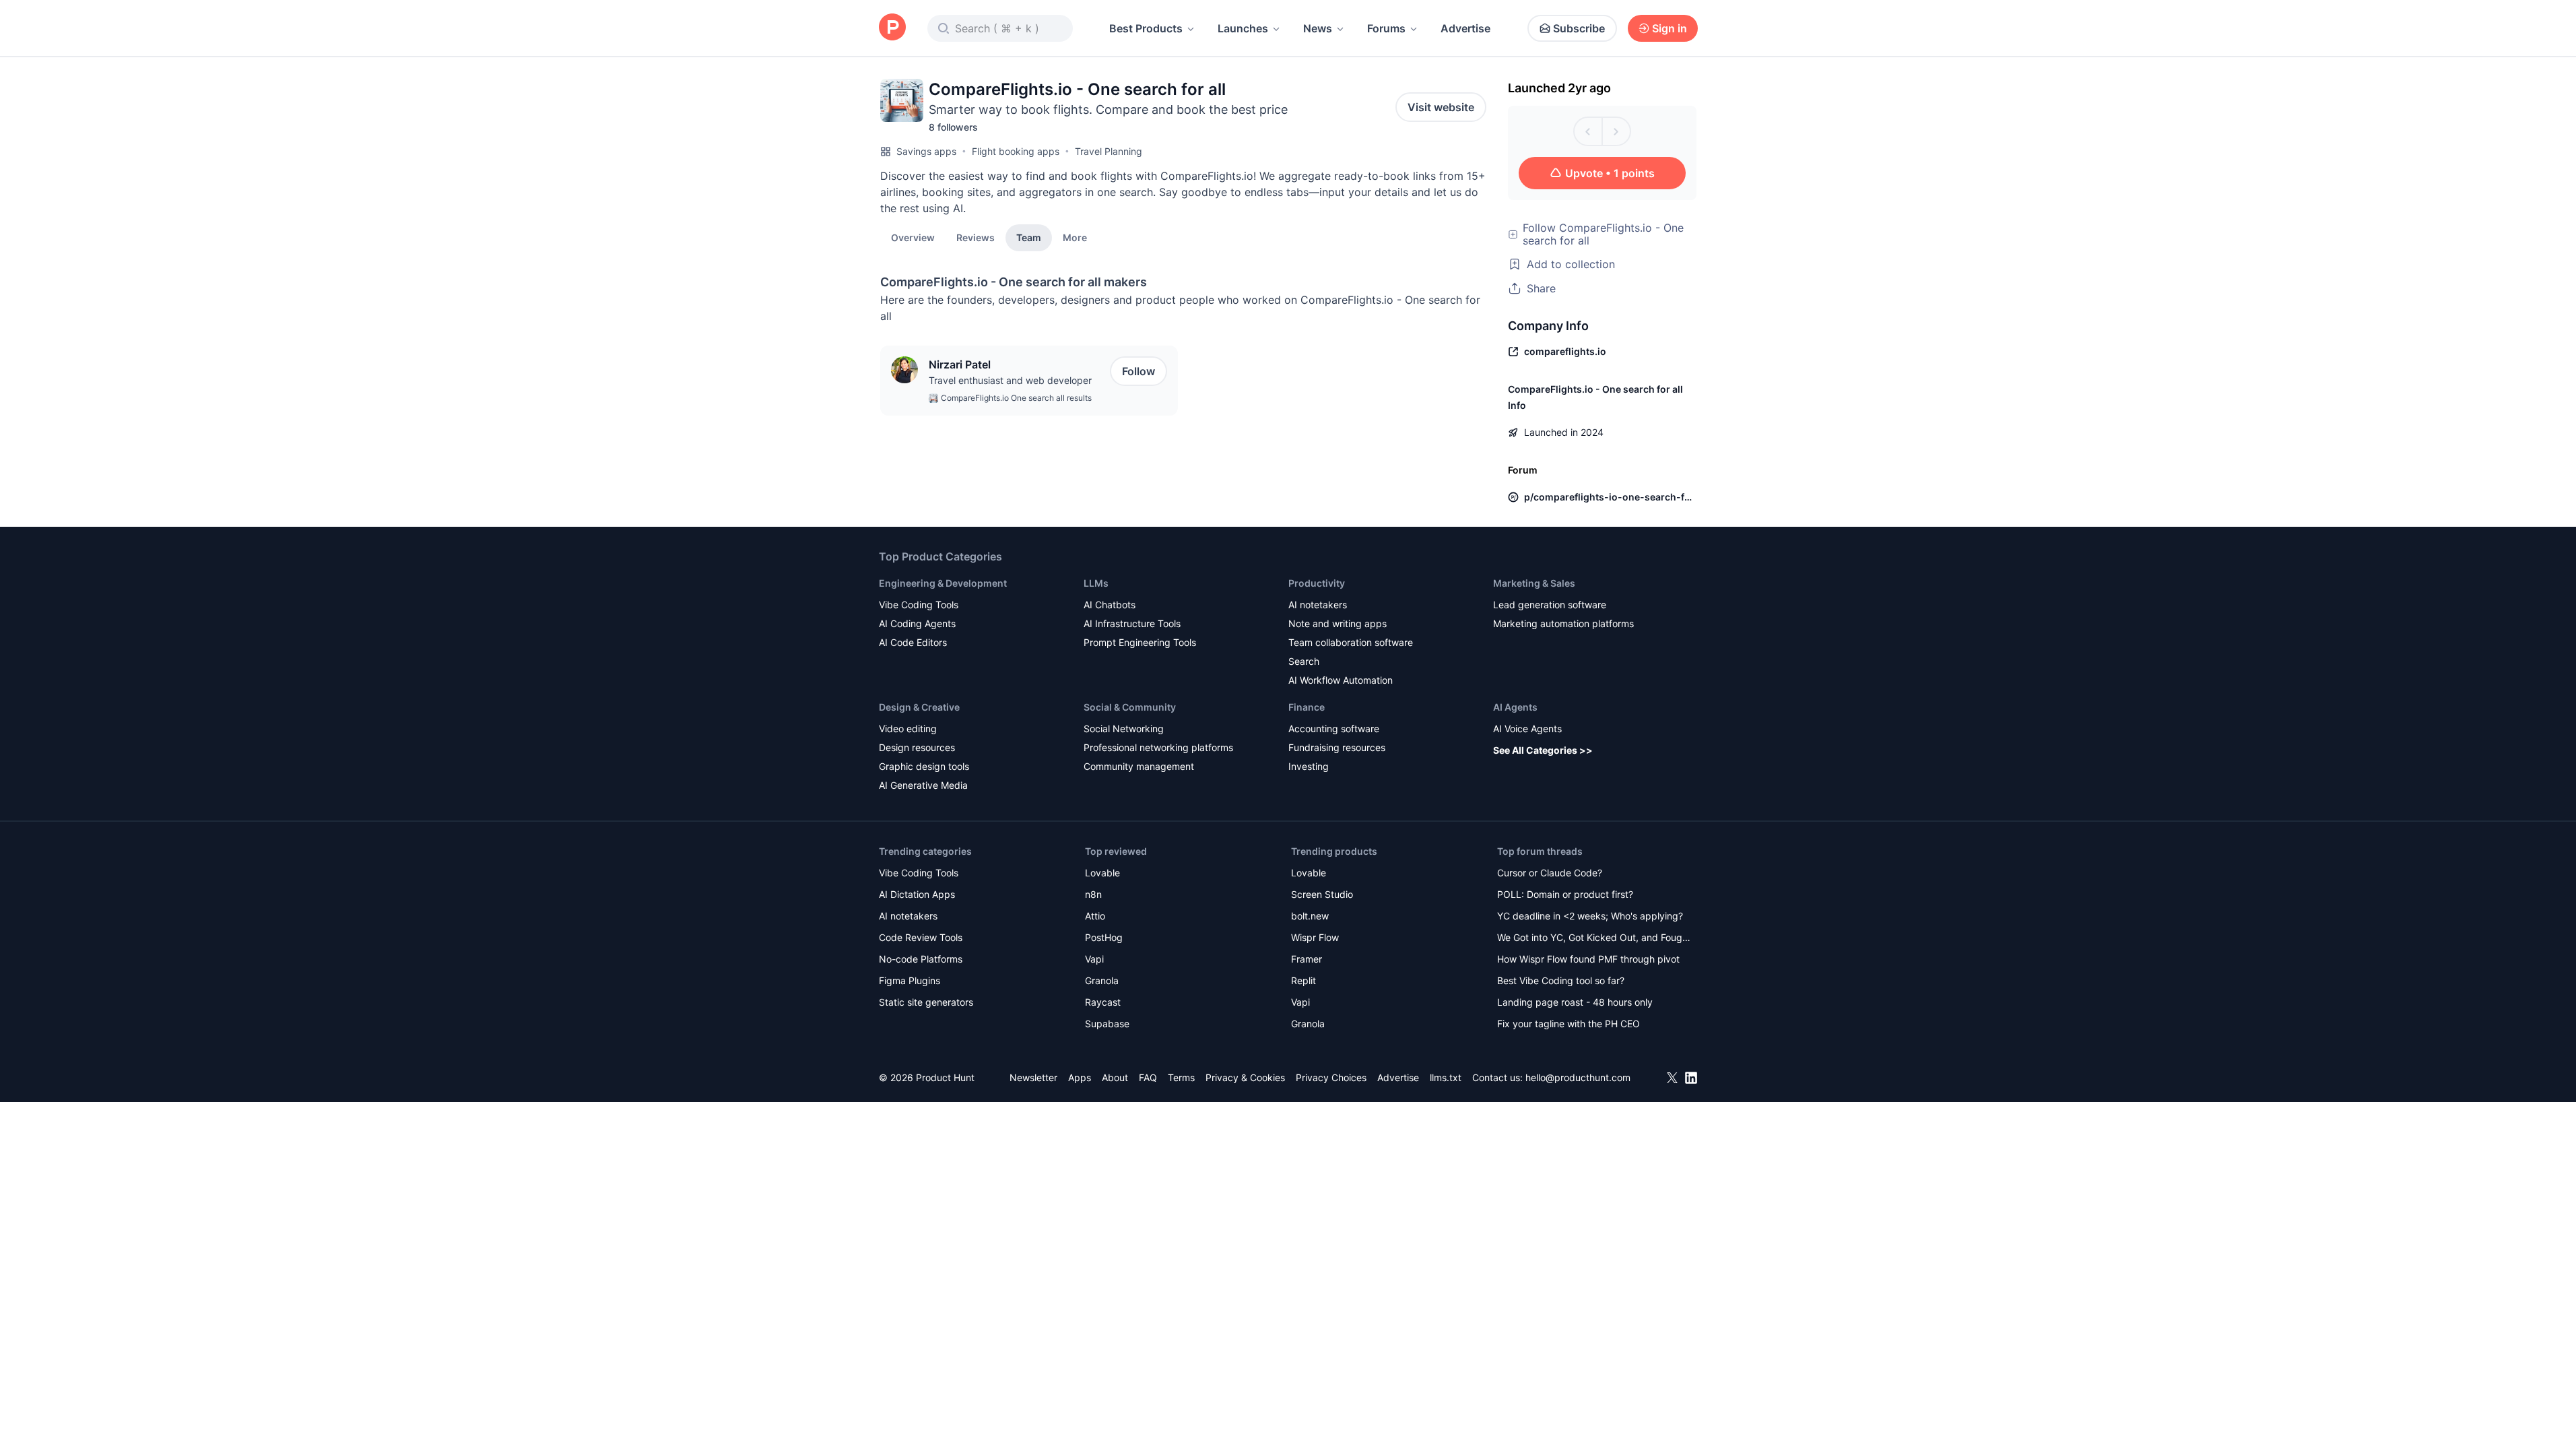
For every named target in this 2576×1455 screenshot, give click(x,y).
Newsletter (1033, 1077)
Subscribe (1579, 28)
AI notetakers (1318, 605)
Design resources (917, 747)
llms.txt (1446, 1077)
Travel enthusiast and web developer (1010, 380)
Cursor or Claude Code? (1550, 873)
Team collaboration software (1351, 642)
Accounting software (1334, 729)
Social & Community (1130, 707)
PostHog (1104, 937)
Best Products (1146, 28)
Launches (1243, 28)
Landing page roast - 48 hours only (1575, 1002)
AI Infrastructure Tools (1132, 623)
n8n (1093, 894)
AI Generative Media (923, 785)
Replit (1303, 980)
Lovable (1102, 873)
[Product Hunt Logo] (892, 28)
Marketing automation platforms (1563, 623)
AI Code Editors (913, 642)
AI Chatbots (1110, 605)
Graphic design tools (924, 766)
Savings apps (926, 151)
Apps (1080, 1077)
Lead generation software (1550, 605)
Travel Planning (1109, 151)
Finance (1307, 707)
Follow (1138, 371)
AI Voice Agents (1527, 729)
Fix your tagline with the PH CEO (1568, 1024)
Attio (1095, 916)
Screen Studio (1322, 894)
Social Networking (1124, 729)
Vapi (1094, 959)
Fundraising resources (1337, 747)
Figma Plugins (910, 980)
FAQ (1148, 1077)
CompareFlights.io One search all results (1016, 398)
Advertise (1465, 28)
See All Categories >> (1543, 750)
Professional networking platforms (1158, 747)
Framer (1307, 959)
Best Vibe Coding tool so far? (1561, 980)
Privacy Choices (1331, 1077)
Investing (1309, 766)
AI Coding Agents (917, 623)
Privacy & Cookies (1245, 1077)
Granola (1102, 980)
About (1115, 1077)
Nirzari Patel (960, 364)
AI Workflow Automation (1341, 680)
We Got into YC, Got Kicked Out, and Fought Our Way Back (1594, 939)
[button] (1075, 237)
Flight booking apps (1016, 151)
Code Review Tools (921, 937)
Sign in (1670, 28)
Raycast (1103, 1002)
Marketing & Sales (1534, 583)
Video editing (908, 729)
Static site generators (926, 1002)
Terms (1181, 1077)
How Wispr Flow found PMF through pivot (1588, 959)
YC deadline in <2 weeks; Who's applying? (1590, 916)
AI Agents (1515, 707)
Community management (1139, 766)
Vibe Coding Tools (919, 605)
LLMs (1096, 583)
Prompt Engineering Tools (1140, 642)
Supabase (1107, 1024)
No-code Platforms (921, 959)
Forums (1386, 28)
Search (1304, 661)
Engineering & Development (943, 583)
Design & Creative (919, 707)
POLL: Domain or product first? (1565, 894)
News (1318, 28)
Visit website (1441, 107)
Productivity (1317, 583)
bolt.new (1310, 916)
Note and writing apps (1337, 623)
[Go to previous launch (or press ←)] (1588, 131)
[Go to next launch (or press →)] (1616, 131)
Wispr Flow (1315, 937)
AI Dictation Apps (917, 894)
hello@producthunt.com (1578, 1077)
